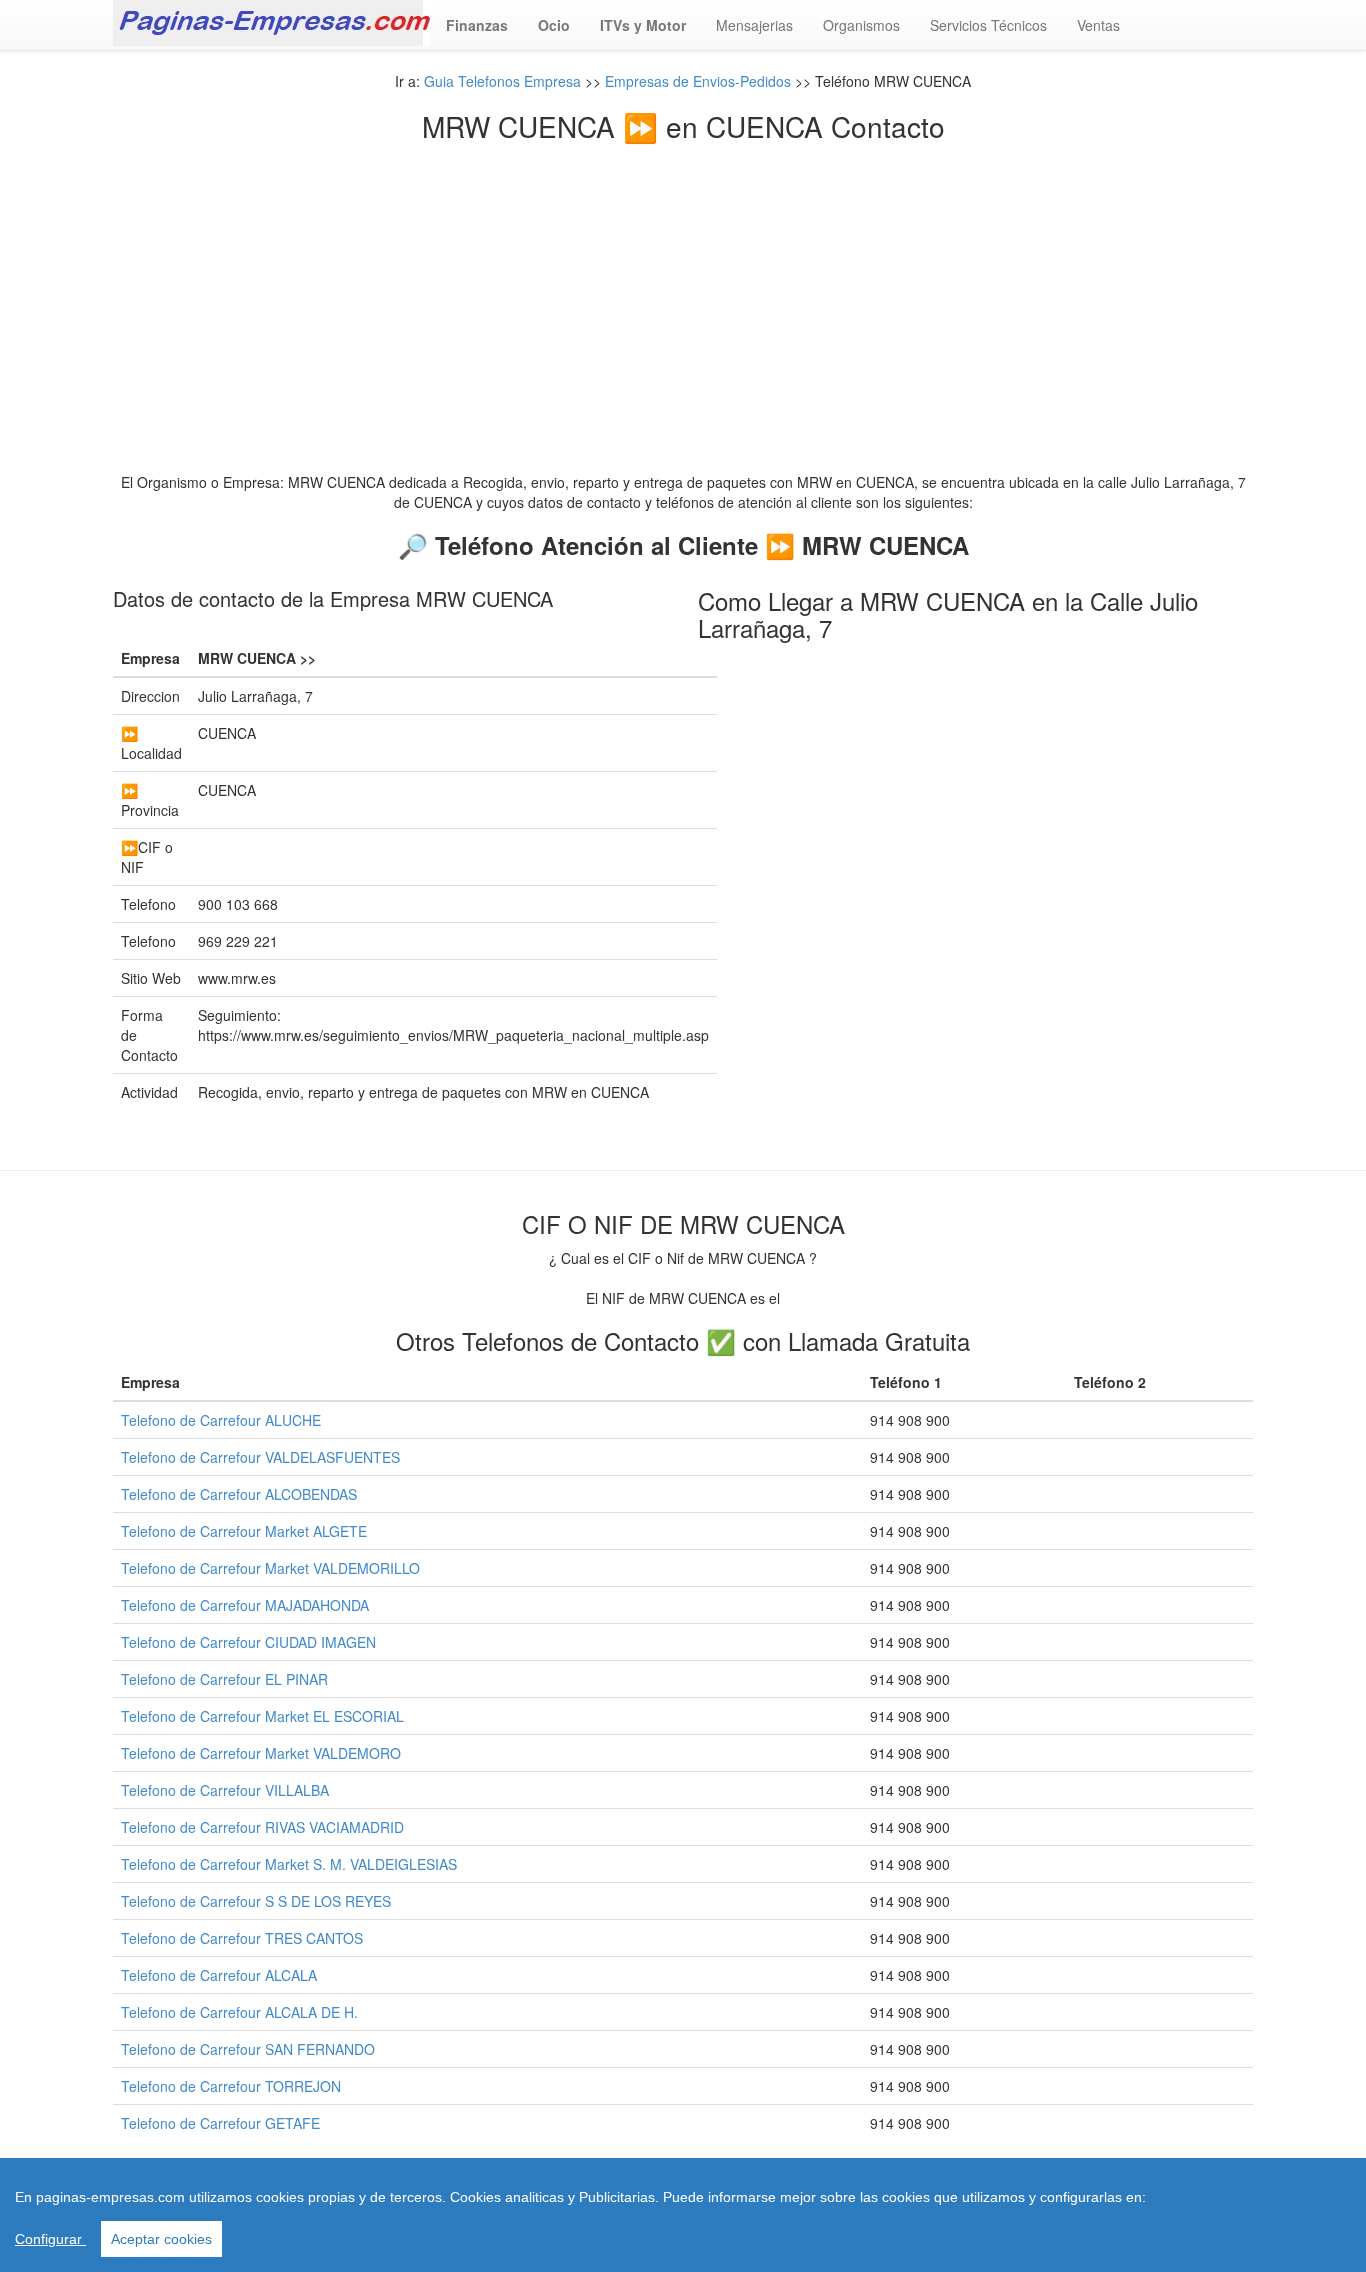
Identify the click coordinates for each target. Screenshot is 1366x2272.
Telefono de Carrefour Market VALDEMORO (261, 1753)
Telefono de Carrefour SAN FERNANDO (248, 2049)
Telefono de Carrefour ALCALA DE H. (239, 2012)
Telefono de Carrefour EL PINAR (224, 1679)
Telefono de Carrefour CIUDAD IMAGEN (248, 1642)
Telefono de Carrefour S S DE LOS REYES (256, 1901)
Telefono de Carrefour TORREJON (231, 2086)
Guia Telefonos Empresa (502, 81)
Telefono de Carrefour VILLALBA (225, 1790)
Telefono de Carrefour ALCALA (219, 1975)
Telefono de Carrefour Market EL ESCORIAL (262, 1716)
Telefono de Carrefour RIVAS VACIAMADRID (262, 1827)
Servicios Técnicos (988, 25)
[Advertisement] (683, 292)
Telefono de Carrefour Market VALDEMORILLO (270, 1568)
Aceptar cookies (161, 2239)
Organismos (861, 25)
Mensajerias (754, 25)
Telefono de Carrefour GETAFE (220, 2123)
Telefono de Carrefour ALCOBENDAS (239, 1494)
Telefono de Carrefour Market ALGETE (244, 1531)
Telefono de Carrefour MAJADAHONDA (245, 1605)
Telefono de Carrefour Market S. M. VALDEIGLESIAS (289, 1864)
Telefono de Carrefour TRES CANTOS (242, 1938)
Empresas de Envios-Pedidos (698, 81)
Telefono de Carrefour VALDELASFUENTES (260, 1457)
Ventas (1098, 25)
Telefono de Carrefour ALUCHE (221, 1420)
